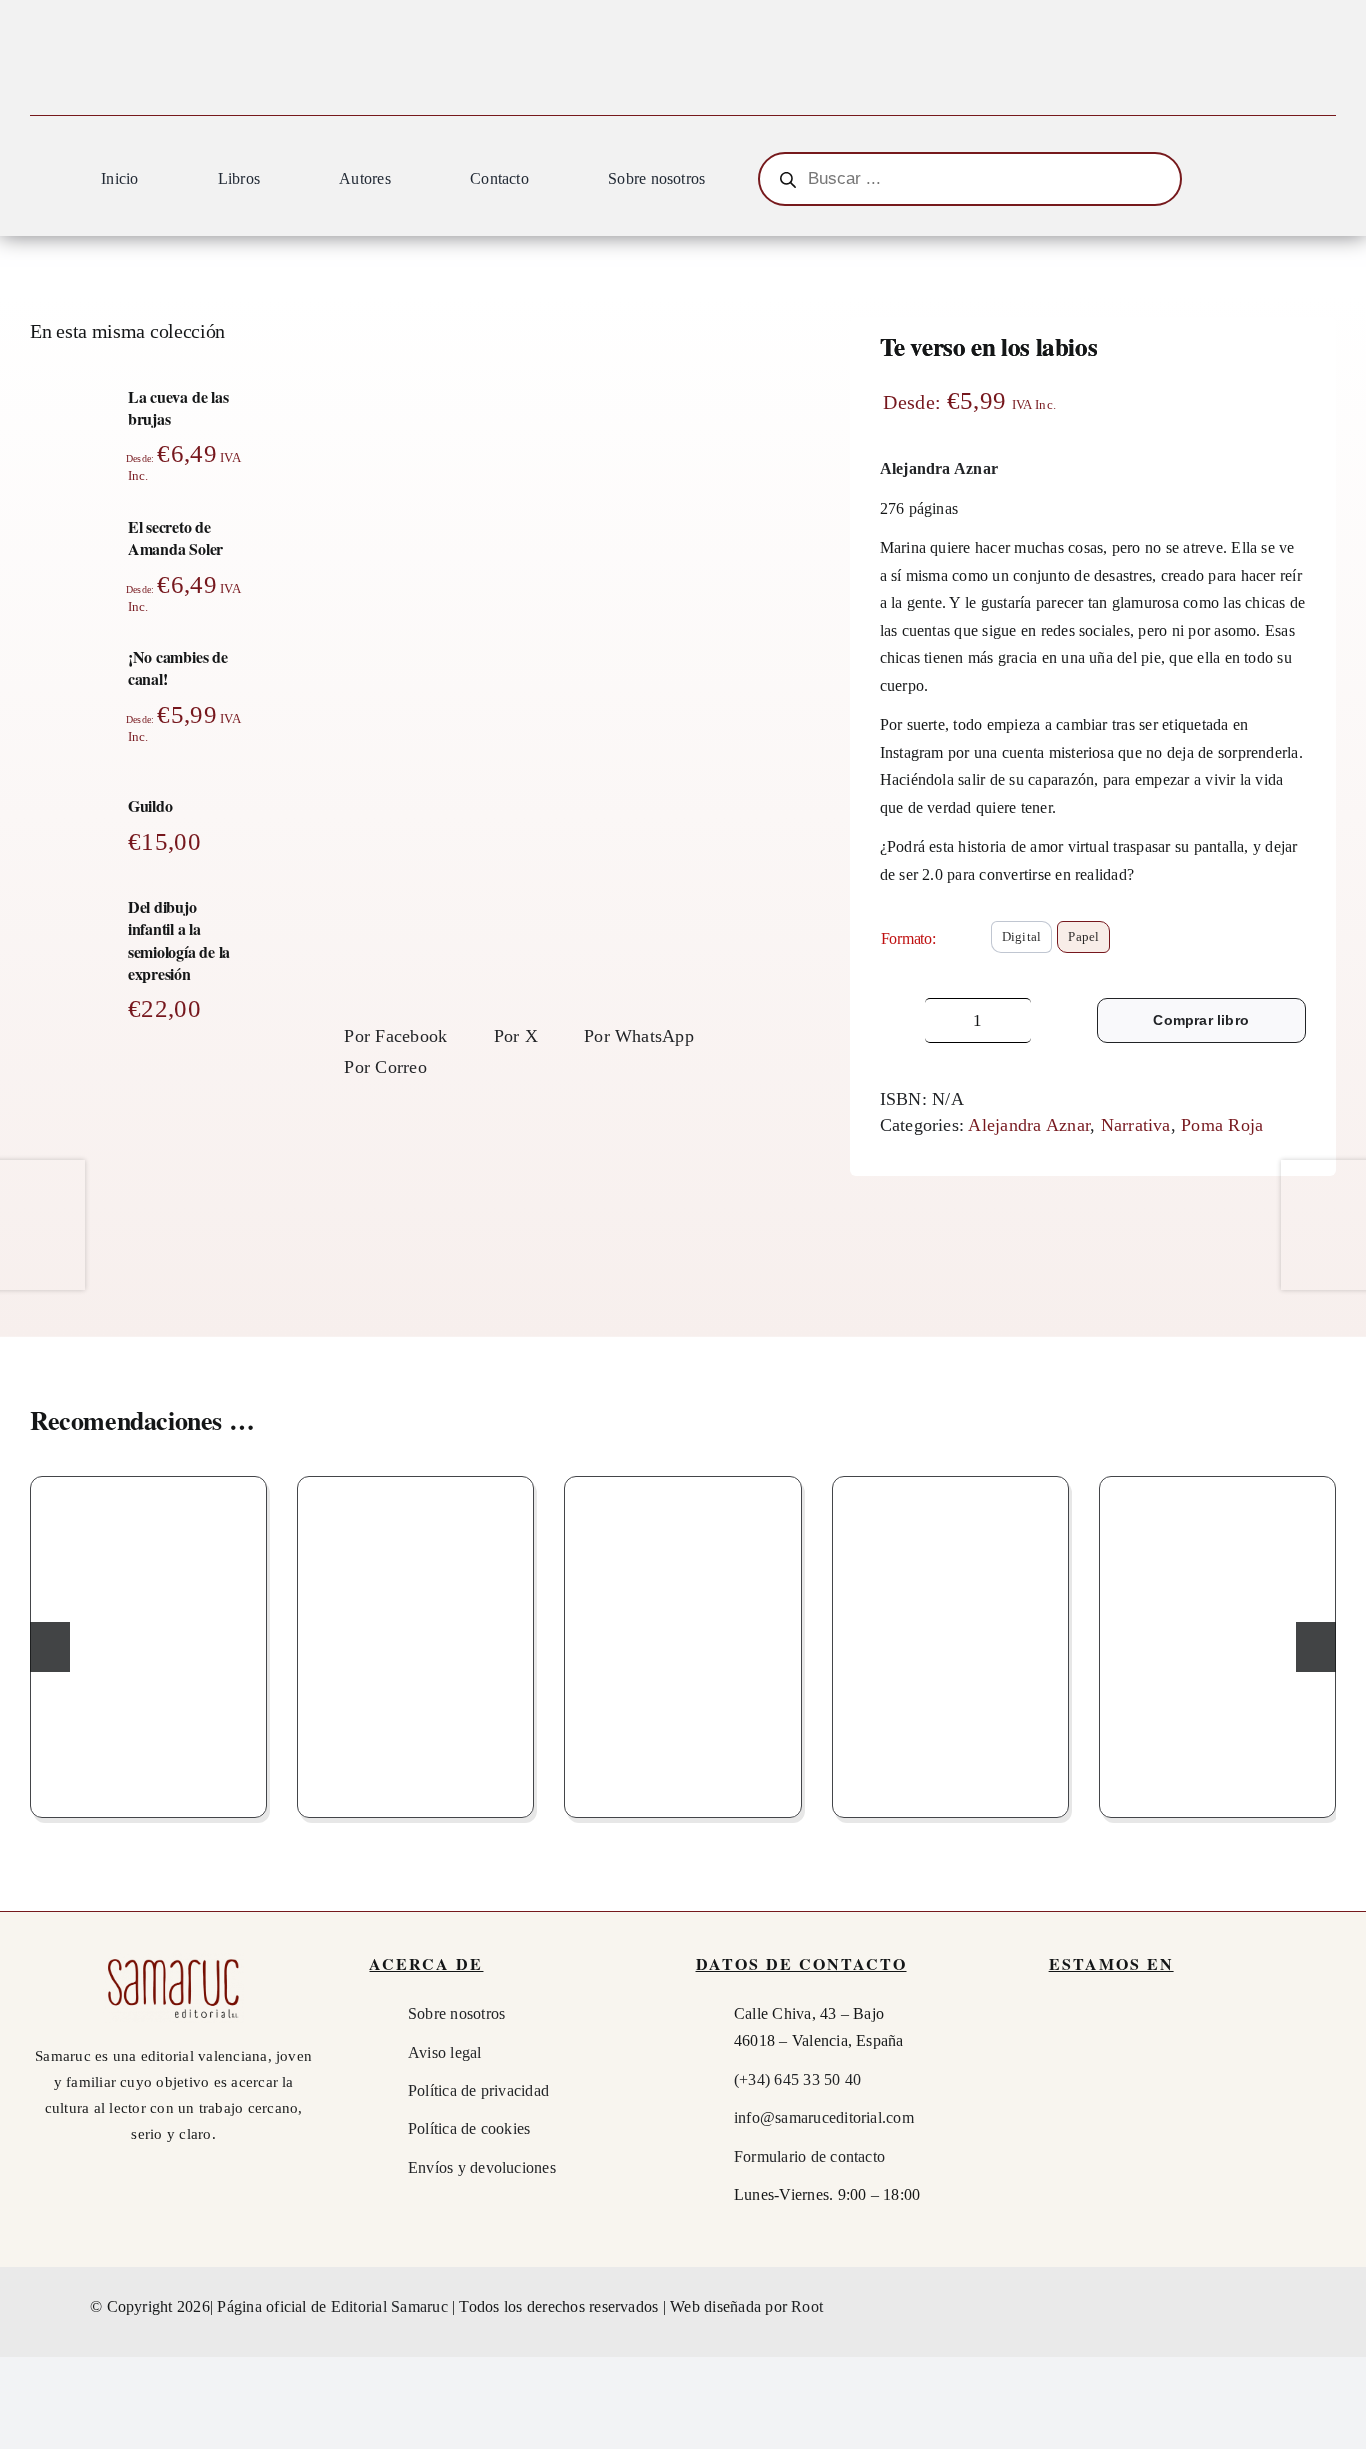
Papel (1083, 936)
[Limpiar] (1300, 971)
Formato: (908, 938)
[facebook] (1219, 2307)
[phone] (1328, 2307)
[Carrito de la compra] (1326, 182)
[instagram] (1255, 2307)
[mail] (1292, 2307)
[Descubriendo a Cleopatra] (1217, 1642)
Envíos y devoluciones (482, 2167)
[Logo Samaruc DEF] (173, 1960)
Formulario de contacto (809, 2156)
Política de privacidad (478, 2090)
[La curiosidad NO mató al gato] (950, 1642)
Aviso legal (445, 2052)
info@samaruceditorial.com (824, 2117)
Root (807, 2306)
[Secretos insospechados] (682, 1642)
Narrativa (1136, 1125)
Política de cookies (469, 2128)
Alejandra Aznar (1029, 1125)
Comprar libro (1201, 1020)
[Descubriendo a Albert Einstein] (415, 1642)
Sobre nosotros (456, 2013)
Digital (1022, 936)
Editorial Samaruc (391, 2306)
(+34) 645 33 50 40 (797, 2079)
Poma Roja (1222, 1125)
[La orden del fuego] (148, 1642)
